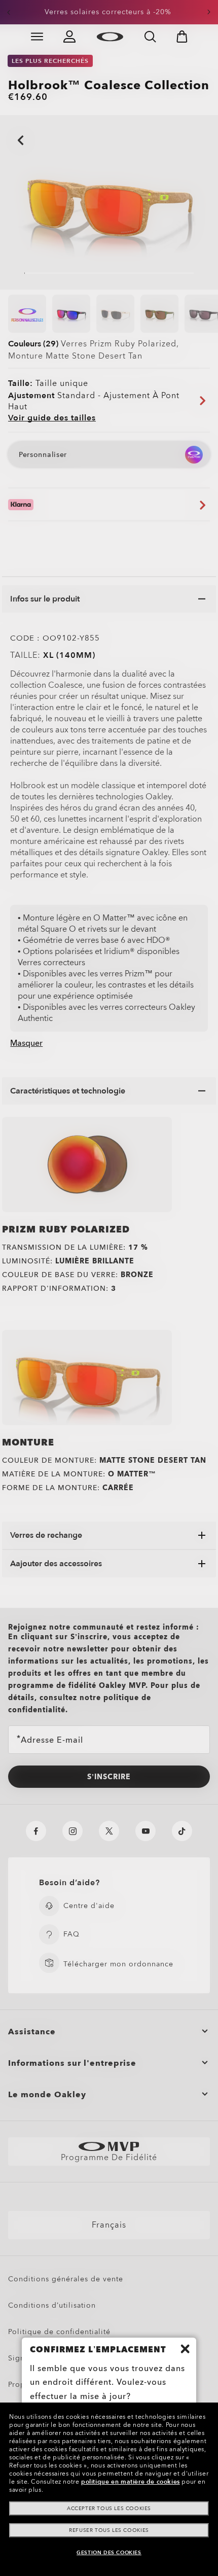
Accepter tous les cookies (109, 2509)
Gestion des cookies (109, 2553)
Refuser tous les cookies (109, 2530)
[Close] (185, 2349)
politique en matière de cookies (131, 2482)
